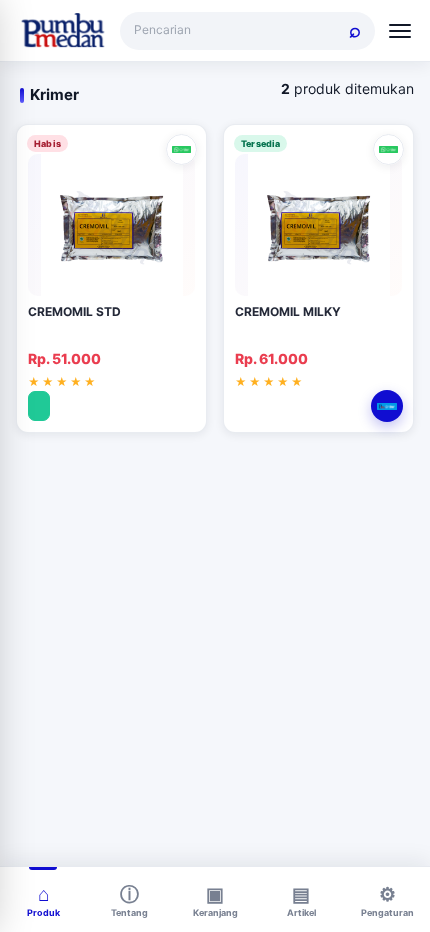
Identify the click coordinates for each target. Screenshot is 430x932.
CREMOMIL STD (74, 311)
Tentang (129, 912)
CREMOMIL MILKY (288, 311)
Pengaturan (387, 912)
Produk (43, 912)
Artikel (301, 912)
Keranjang (215, 912)
